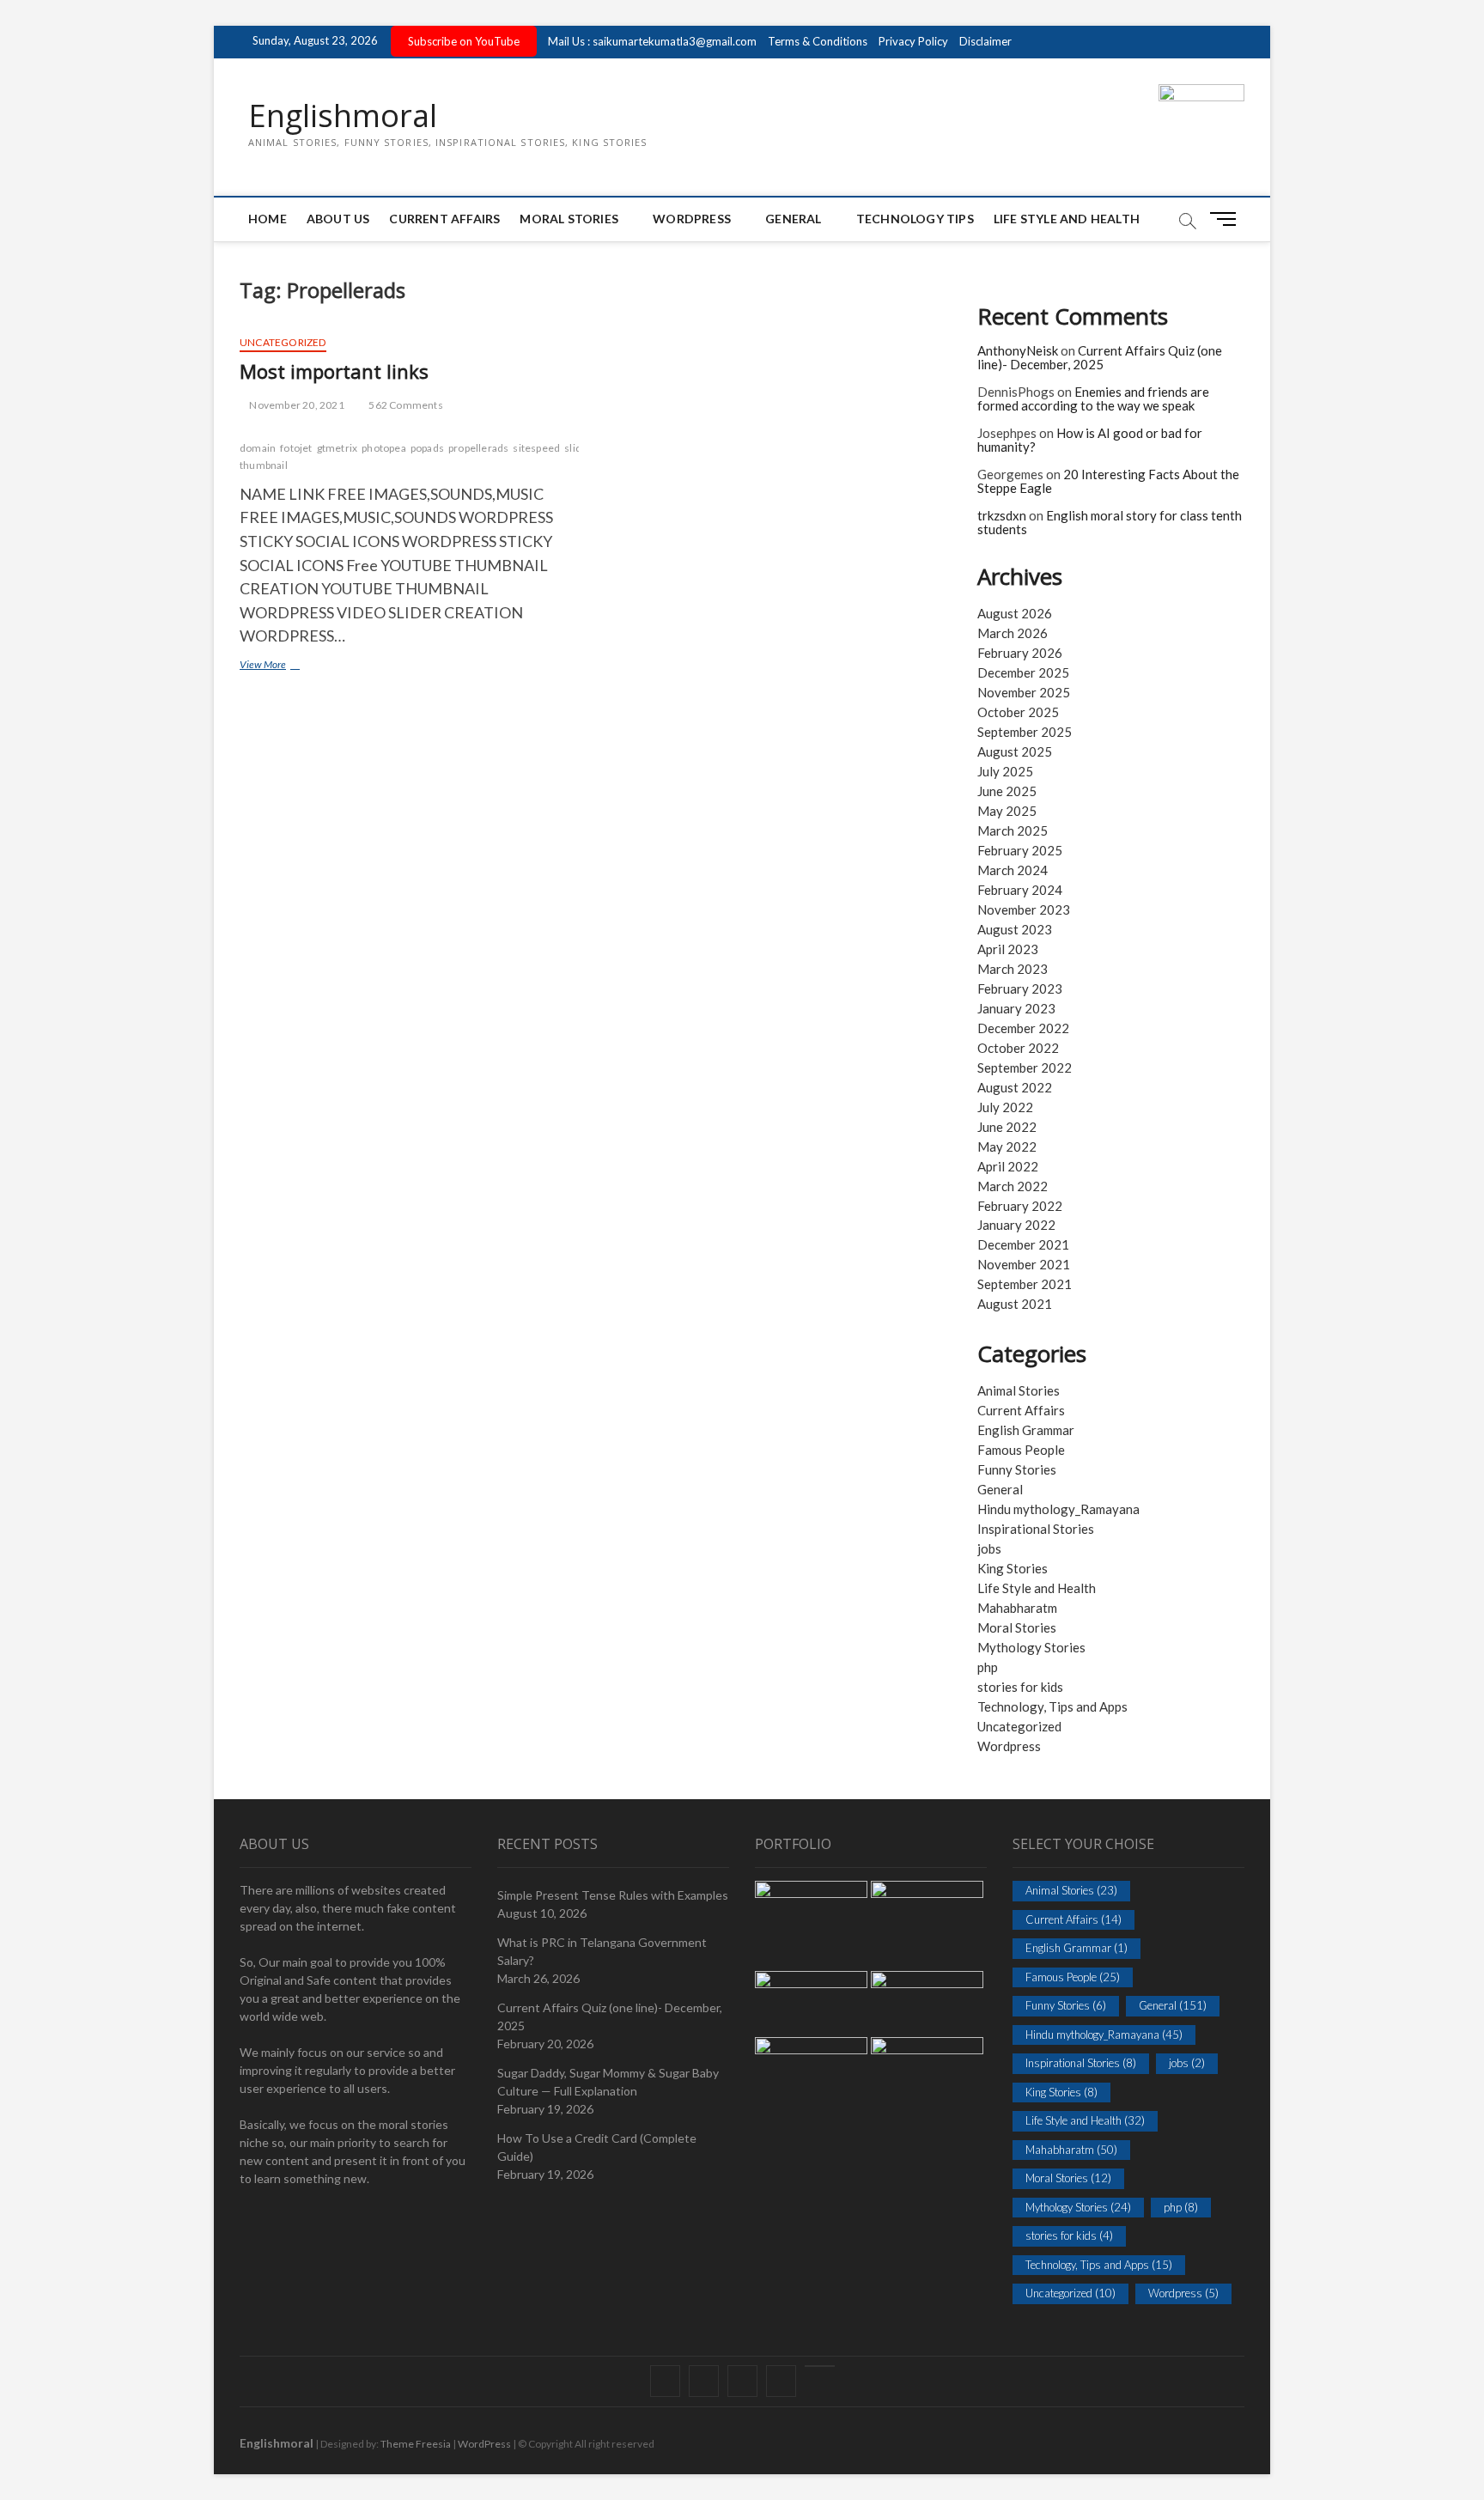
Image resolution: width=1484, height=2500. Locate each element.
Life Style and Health (1067, 219)
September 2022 (1025, 1068)
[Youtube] (820, 2366)
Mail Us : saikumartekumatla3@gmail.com (652, 41)
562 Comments (405, 405)
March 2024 (1013, 870)
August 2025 (1015, 751)
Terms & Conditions (818, 41)
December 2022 (1023, 1028)
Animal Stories (1019, 1390)
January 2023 (1016, 1008)
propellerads (478, 448)
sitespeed (536, 448)
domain (258, 448)
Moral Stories (569, 219)
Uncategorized (283, 342)
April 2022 (1008, 1166)
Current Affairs (444, 219)
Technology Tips (915, 219)
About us (338, 219)
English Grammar (1026, 1430)
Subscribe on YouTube (464, 41)
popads (427, 448)
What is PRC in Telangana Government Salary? (602, 1951)
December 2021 (1023, 1244)
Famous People (1021, 1450)
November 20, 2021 (296, 405)
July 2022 (1005, 1107)
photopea (384, 448)
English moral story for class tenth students (1110, 523)
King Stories (1013, 1568)
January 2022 (1016, 1225)
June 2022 (1007, 1127)
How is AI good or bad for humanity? (1090, 440)
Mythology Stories (1031, 1647)
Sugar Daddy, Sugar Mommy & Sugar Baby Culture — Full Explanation (608, 2082)
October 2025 (1018, 712)
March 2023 (1013, 969)
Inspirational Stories (1036, 1529)
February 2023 (1020, 988)
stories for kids (1020, 1687)
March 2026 (1013, 633)
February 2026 (1020, 653)
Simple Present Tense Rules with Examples (613, 1895)
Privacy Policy (913, 41)
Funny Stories (1017, 1469)
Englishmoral (343, 116)
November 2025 (1024, 692)
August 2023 (1015, 929)
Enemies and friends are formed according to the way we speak (1093, 399)
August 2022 (1015, 1087)
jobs (989, 1548)
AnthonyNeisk (1018, 350)
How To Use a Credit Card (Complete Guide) (597, 2147)
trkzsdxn (1002, 515)
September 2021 (1025, 1284)
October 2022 (1018, 1048)
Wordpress (1009, 1746)
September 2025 (1025, 732)
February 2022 (1020, 1206)
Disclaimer (985, 41)
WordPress (692, 219)
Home (268, 219)
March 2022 (1013, 1186)
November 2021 (1024, 1264)
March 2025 (1013, 830)
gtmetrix (338, 448)
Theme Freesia (416, 2444)
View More (283, 666)
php (988, 1667)
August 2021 (1015, 1304)
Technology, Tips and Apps (1052, 1706)
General (793, 219)
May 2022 (1007, 1147)
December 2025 (1023, 672)
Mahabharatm (1017, 1608)
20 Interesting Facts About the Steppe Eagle (1108, 481)
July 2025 (1005, 771)
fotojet (296, 448)
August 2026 (1015, 613)
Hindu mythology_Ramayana (1058, 1509)
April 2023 (1008, 949)
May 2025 (1007, 811)
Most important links (334, 371)
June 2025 (1007, 791)
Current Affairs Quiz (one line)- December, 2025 (1100, 358)
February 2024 (1020, 890)
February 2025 (1020, 850)
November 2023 (1024, 909)
